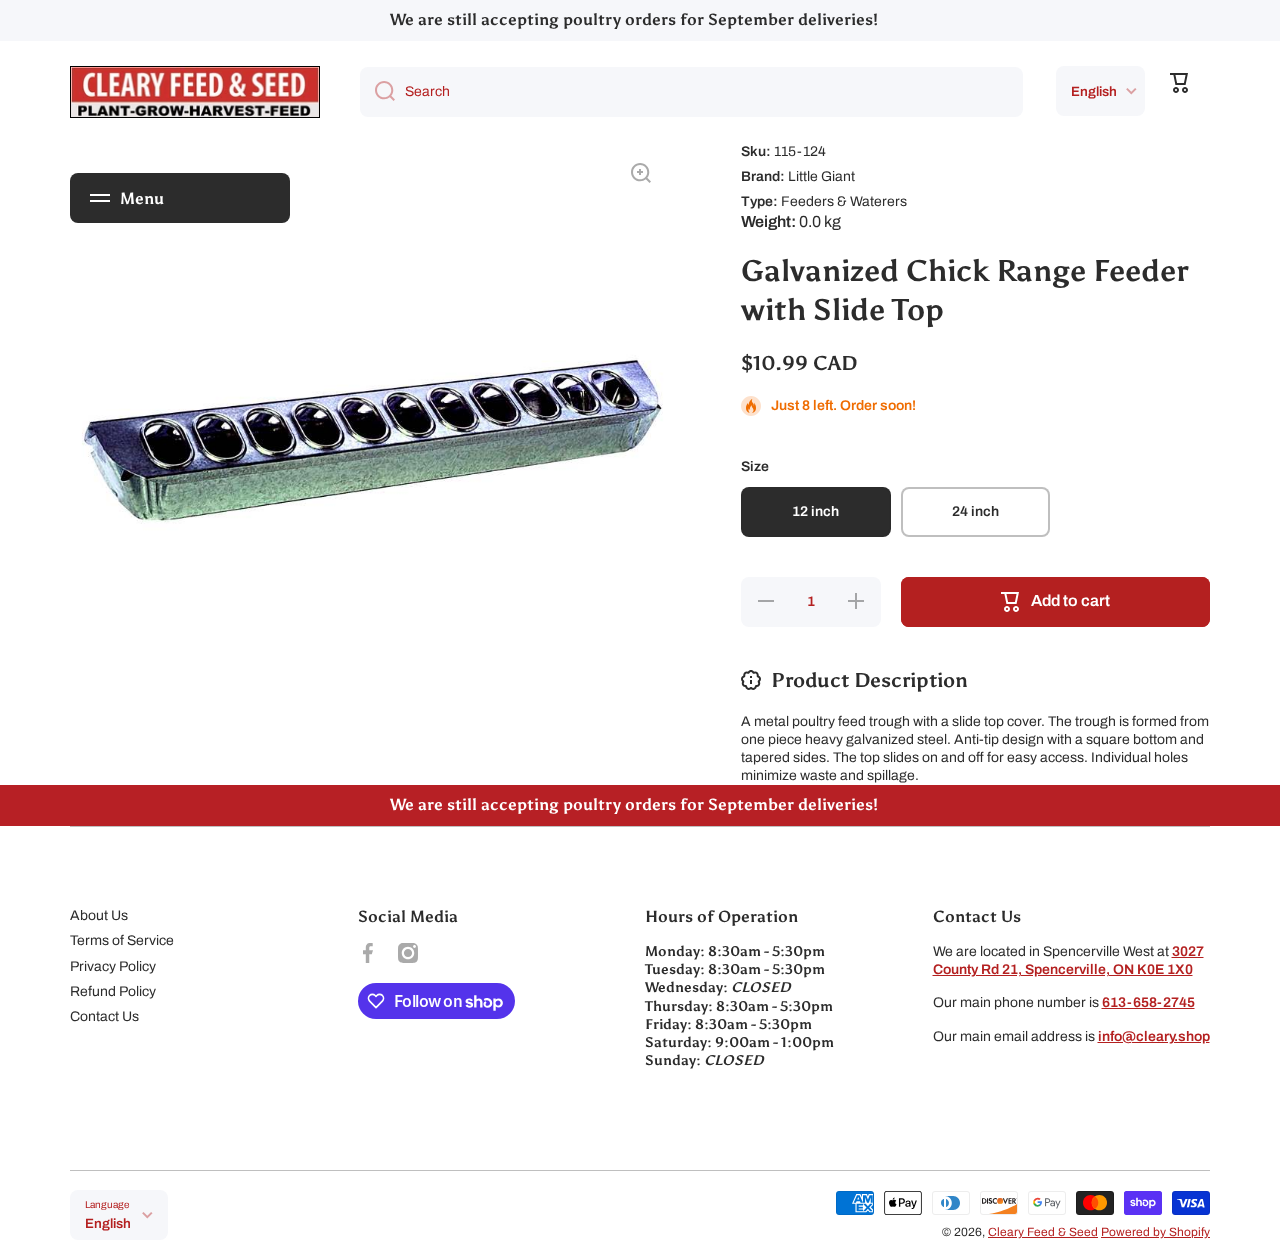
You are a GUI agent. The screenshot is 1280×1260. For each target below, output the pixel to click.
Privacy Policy (113, 966)
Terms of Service (122, 940)
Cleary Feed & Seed (1043, 1232)
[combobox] (691, 92)
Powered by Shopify (1155, 1232)
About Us (99, 915)
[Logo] (195, 92)
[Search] (377, 92)
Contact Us (104, 1016)
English (1094, 91)
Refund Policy (113, 991)
